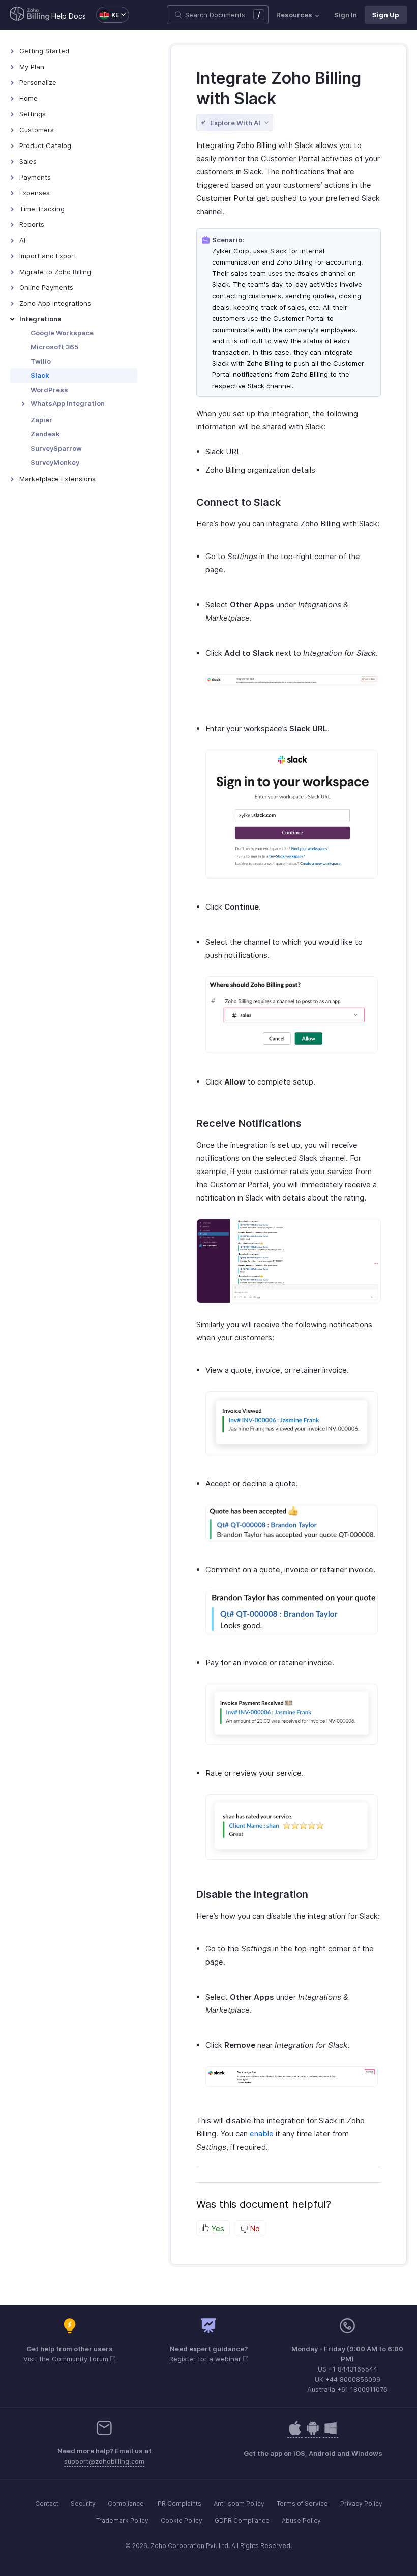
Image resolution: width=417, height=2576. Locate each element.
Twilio (41, 361)
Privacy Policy (361, 2504)
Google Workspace (62, 333)
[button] (108, 15)
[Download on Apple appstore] (313, 2433)
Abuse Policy (301, 2520)
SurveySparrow (56, 448)
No (254, 2228)
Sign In (346, 15)
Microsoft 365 (54, 347)
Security (83, 2504)
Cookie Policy (182, 2520)
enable (262, 2134)
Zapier (41, 420)
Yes (217, 2228)
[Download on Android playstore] (295, 2433)
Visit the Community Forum (67, 2359)
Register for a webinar (206, 2359)
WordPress (49, 390)
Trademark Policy (122, 2520)
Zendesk (45, 434)
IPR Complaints (179, 2504)
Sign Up (386, 15)
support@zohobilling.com (104, 2461)
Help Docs (69, 16)
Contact (47, 2504)
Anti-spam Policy (239, 2504)
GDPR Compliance (242, 2520)
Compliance (126, 2504)
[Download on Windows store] (331, 2433)
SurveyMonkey (55, 462)
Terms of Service (302, 2504)
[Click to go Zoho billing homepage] (30, 15)
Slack (40, 375)
